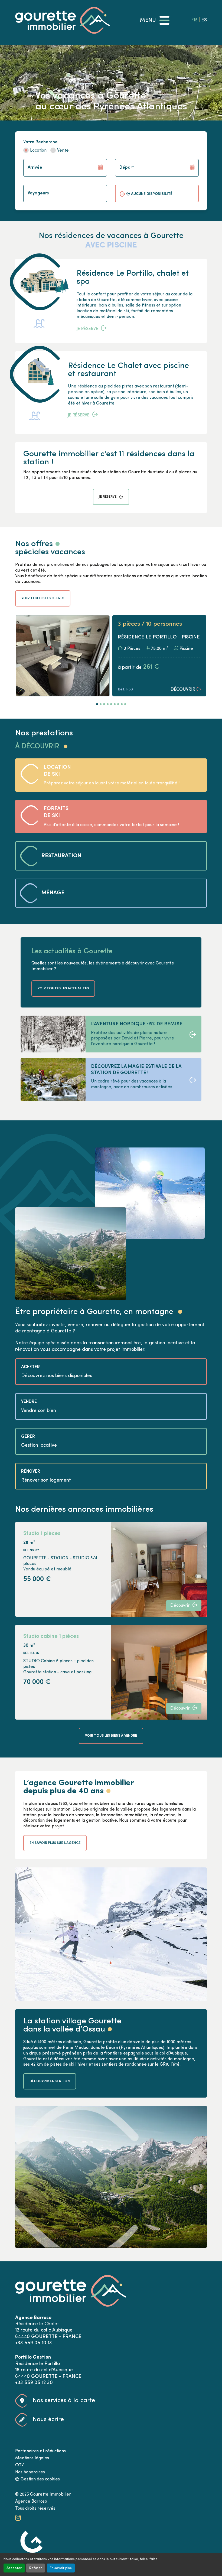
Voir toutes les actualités (63, 988)
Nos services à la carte (64, 2401)
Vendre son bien (39, 1411)
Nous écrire (48, 2420)
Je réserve (87, 329)
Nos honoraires (30, 2472)
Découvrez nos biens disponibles (57, 1376)
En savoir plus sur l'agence (55, 1843)
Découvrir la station (50, 2081)
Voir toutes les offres (43, 598)
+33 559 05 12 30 (34, 2383)
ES (204, 20)
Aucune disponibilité (151, 194)
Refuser (36, 2568)
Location (38, 151)
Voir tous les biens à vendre (111, 1736)
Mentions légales (32, 2458)
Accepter (14, 2568)
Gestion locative (39, 1445)
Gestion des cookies (40, 2479)
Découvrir (183, 690)
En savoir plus (61, 2568)
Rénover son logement (46, 1480)
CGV (19, 2465)
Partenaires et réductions (40, 2451)
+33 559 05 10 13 (34, 2343)
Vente (63, 151)
